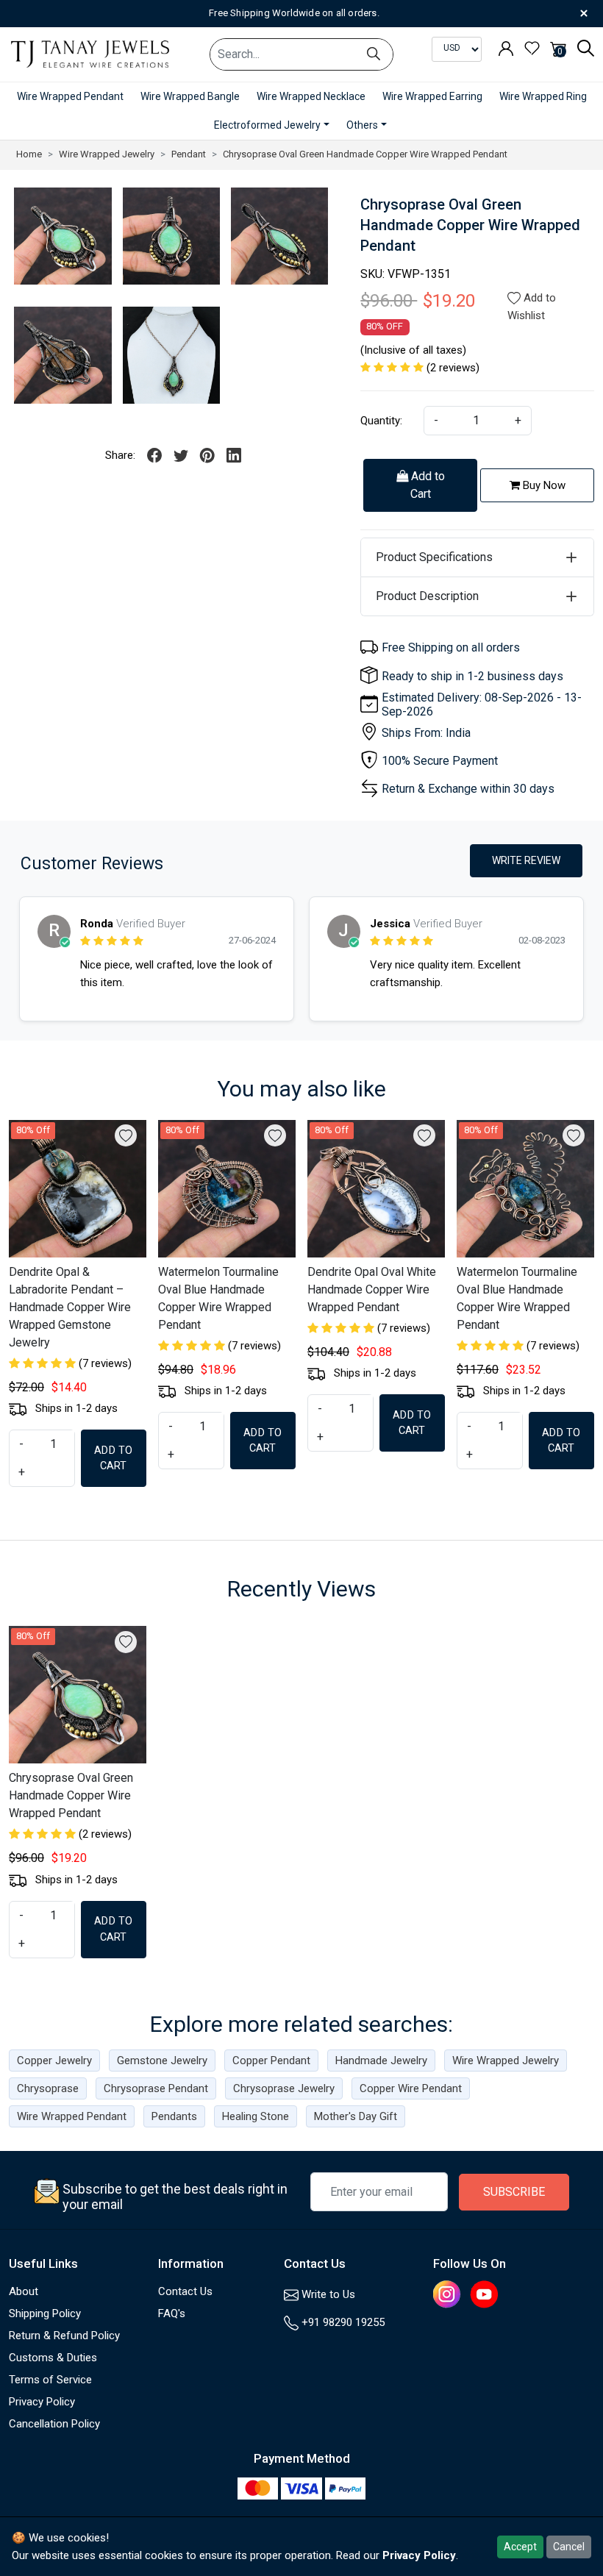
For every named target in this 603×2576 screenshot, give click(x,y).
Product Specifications (434, 557)
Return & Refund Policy (64, 2336)
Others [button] (362, 125)
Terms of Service (50, 2380)
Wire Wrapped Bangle (190, 96)
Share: (120, 455)
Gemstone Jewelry (162, 2061)
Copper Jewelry (54, 2061)
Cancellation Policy (54, 2424)
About (24, 2291)
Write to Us (327, 2294)
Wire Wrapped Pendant (70, 96)
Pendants (174, 2116)
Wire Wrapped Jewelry (506, 2061)
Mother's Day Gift (356, 2116)
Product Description (427, 596)
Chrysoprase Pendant (156, 2088)
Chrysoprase (48, 2088)
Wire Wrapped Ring (543, 96)
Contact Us (185, 2291)
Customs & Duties (53, 2358)
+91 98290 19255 (342, 2322)
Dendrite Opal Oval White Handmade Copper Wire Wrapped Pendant (372, 1289)
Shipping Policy (45, 2313)
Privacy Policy (42, 2402)
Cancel (569, 2547)
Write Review (526, 860)
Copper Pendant (271, 2061)
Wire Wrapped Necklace (311, 96)
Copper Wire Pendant (411, 2088)
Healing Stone (256, 2116)
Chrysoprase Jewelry (284, 2088)
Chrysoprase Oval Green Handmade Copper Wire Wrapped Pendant (71, 1795)
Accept (520, 2547)
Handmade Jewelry (381, 2061)
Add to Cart (427, 485)
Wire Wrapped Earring (432, 96)
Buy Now (543, 485)
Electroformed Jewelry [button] (267, 125)
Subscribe (514, 2192)
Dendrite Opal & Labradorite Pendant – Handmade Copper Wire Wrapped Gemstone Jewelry (70, 1307)
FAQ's (172, 2313)
